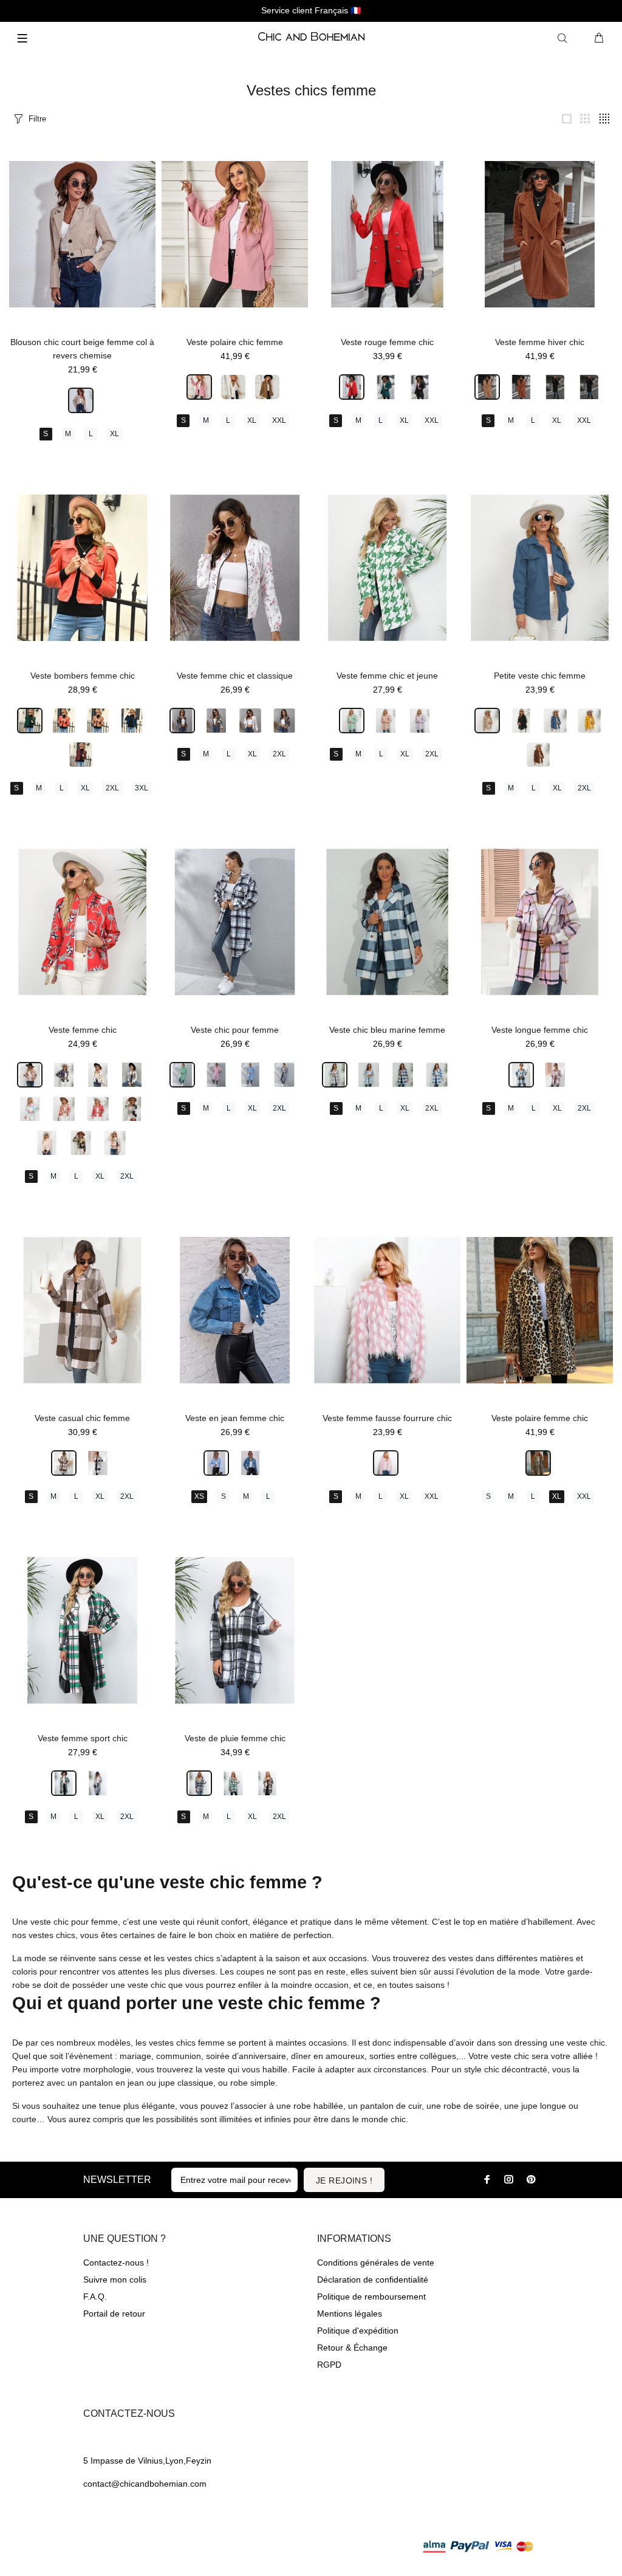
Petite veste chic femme (540, 676)
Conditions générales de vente (376, 2263)
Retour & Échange (352, 2348)
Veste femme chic (83, 1030)
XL (114, 434)
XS (199, 1496)
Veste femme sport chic (83, 1738)
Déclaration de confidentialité (373, 2280)
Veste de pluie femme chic (235, 1738)
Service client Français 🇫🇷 (311, 10)
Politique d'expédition (358, 2331)
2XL (112, 788)
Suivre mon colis (115, 2280)
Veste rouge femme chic (387, 342)
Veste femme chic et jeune (387, 676)
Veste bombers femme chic (83, 676)
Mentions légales (350, 2314)
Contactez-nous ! (116, 2263)
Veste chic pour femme (235, 1030)
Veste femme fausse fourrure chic (387, 1418)
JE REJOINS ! (344, 2180)
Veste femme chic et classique (235, 676)
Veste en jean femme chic (235, 1418)
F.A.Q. (95, 2297)
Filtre (37, 119)
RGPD (329, 2365)
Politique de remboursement (371, 2297)
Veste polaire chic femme (235, 342)
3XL (142, 788)
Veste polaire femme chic (540, 1418)
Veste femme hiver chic (540, 342)
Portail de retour (114, 2314)
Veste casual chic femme (82, 1418)
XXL (279, 420)
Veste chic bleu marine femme (387, 1030)
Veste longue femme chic (540, 1030)
